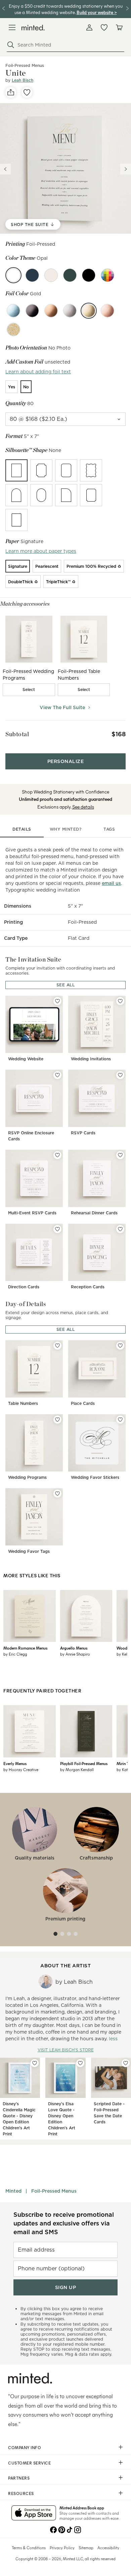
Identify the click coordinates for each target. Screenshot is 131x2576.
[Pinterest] (61, 2529)
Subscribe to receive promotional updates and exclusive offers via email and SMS (64, 2223)
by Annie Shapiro (75, 1654)
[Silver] (70, 311)
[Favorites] (104, 27)
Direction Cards (24, 1287)
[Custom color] (107, 275)
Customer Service (29, 2463)
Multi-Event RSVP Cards (32, 1213)
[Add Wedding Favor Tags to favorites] (57, 1494)
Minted (13, 2191)
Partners (19, 2478)
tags (109, 829)
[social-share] (11, 92)
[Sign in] (89, 27)
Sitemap (86, 2548)
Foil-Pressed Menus (54, 2191)
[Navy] (32, 275)
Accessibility (108, 2548)
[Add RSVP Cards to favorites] (120, 1075)
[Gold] (89, 311)
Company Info (25, 2447)
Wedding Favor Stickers (95, 1477)
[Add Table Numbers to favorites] (57, 1346)
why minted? (66, 829)
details (22, 829)
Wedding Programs (27, 1477)
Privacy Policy (62, 2548)
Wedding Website (26, 1059)
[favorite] (27, 92)
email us (111, 883)
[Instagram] (78, 2529)
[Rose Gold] (107, 311)
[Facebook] (53, 2529)
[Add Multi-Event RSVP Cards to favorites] (57, 1155)
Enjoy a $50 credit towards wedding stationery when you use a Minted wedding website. (66, 9)
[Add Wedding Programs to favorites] (57, 1420)
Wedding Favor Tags (29, 1551)
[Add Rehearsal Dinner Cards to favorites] (120, 1155)
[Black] (32, 311)
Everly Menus (15, 1763)
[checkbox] (29, 690)
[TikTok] (70, 2529)
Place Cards (83, 1403)
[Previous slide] (5, 169)
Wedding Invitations (91, 1059)
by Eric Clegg (15, 1654)
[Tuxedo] (89, 275)
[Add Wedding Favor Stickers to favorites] (120, 1420)
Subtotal (17, 734)
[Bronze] (51, 311)
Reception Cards (88, 1287)
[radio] (12, 387)
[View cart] (119, 27)
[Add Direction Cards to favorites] (57, 1229)
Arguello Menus (74, 1648)
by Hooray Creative (21, 1769)
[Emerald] (70, 275)
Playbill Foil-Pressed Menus (84, 1763)
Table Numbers (23, 1403)
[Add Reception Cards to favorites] (120, 1229)
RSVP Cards (83, 1133)
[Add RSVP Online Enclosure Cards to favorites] (57, 1075)
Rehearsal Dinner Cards (94, 1213)
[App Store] (34, 2513)
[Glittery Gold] (13, 329)
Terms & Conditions (29, 2548)
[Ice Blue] (13, 311)
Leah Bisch (23, 80)
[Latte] (51, 275)
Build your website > (97, 12)
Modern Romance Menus (25, 1648)
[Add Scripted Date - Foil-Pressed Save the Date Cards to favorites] (126, 2063)
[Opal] (13, 275)
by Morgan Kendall (77, 1769)
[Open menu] (12, 27)
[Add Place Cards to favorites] (120, 1346)
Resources (21, 2493)
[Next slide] (126, 169)
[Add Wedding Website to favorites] (57, 1001)
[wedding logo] (33, 28)
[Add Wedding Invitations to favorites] (120, 1001)
